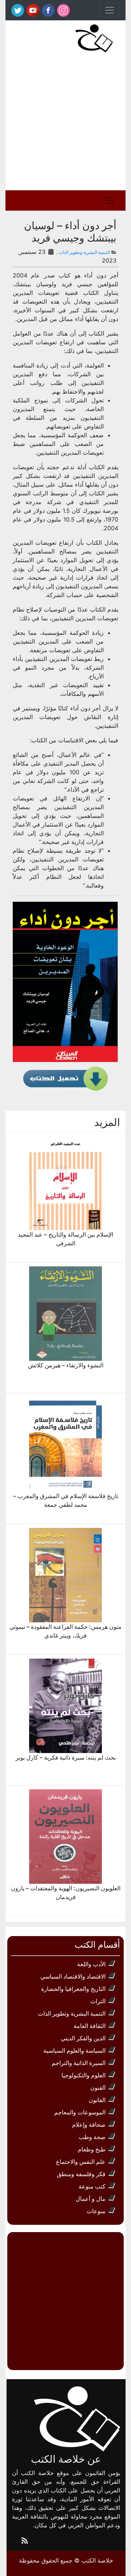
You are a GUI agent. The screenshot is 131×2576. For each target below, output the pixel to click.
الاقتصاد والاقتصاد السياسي (73, 1976)
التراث (98, 2001)
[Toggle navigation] (110, 10)
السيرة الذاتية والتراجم (79, 2063)
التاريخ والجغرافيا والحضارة (73, 1989)
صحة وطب (92, 2137)
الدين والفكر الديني (83, 2038)
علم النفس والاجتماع (81, 2162)
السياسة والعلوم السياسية (74, 2050)
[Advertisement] (65, 121)
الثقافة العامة (90, 2026)
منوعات (96, 2211)
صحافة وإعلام (89, 2125)
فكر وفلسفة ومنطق (81, 2174)
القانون (97, 2100)
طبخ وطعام (92, 2149)
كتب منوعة (92, 2186)
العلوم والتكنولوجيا (84, 2075)
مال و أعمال (91, 2199)
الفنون (98, 2088)
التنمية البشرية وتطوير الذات (84, 252)
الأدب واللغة (91, 1964)
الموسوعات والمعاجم (80, 2112)
